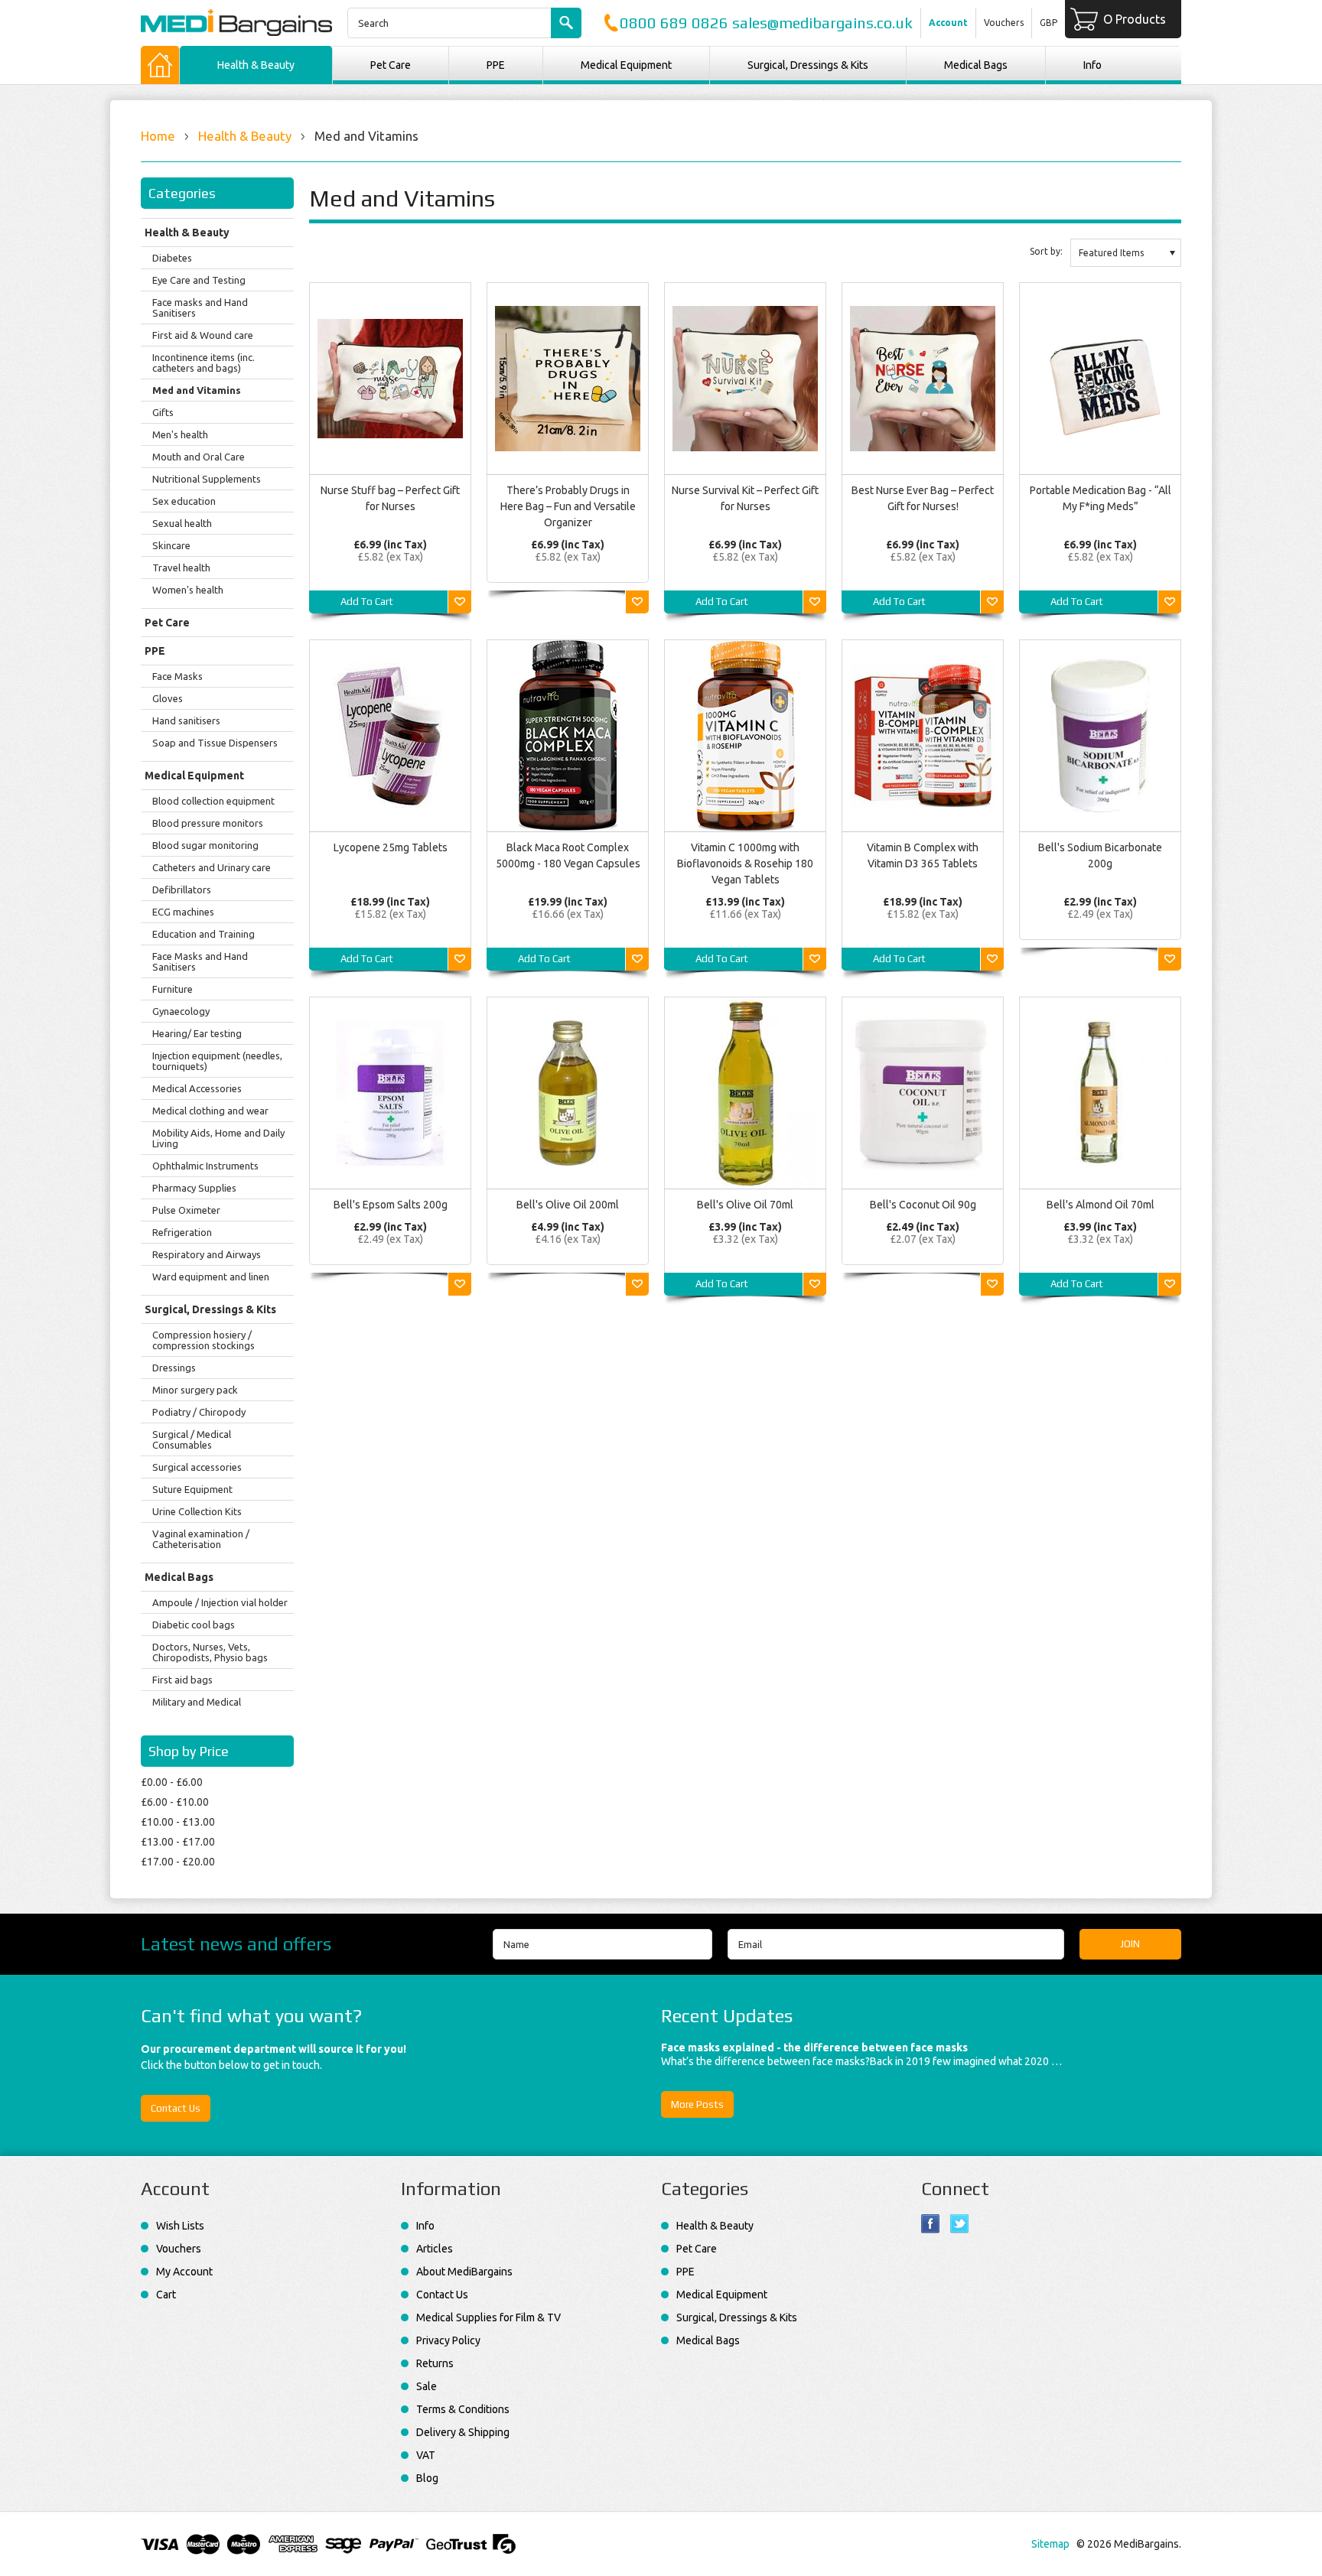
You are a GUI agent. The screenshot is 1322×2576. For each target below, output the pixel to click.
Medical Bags (976, 65)
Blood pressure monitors (208, 823)
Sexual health (182, 523)
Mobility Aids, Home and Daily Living (218, 1138)
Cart (166, 2295)
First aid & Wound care (203, 335)
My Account (184, 2272)
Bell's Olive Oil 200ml (568, 1205)
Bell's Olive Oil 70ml (745, 1205)
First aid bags (182, 1680)
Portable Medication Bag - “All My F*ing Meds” (1101, 498)
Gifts (163, 412)
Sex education (184, 501)
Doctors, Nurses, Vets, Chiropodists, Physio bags (210, 1652)
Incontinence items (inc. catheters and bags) (204, 363)
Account (948, 23)
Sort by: (1046, 251)
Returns (435, 2363)
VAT (426, 2455)
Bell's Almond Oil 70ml (1101, 1205)
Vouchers (1004, 23)
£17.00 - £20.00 (178, 1862)
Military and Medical (197, 1702)
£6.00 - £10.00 (175, 1802)
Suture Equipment (192, 1489)
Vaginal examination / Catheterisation (201, 1539)
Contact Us (176, 2108)
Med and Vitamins (197, 390)
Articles (435, 2249)
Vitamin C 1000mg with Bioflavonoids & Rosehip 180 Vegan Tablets (745, 864)
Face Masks (177, 676)
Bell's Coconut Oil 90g (923, 1205)
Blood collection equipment (213, 801)
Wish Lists (180, 2226)
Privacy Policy (448, 2340)
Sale (427, 2386)
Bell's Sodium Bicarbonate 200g (1100, 855)
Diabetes (172, 258)
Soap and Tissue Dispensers (215, 743)
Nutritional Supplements (207, 479)
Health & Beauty (256, 65)
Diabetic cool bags (194, 1625)
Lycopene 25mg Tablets (391, 847)
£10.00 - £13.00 (178, 1822)
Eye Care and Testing (199, 280)
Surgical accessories (197, 1467)
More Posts (697, 2104)
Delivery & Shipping (463, 2432)
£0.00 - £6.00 (172, 1782)
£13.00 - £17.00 (178, 1842)
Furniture (173, 989)
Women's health (188, 590)
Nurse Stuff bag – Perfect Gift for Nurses (390, 498)
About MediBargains (464, 2272)
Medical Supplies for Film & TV (488, 2317)
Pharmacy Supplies (194, 1188)
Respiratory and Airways (207, 1254)
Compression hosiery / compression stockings (204, 1340)
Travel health (181, 568)
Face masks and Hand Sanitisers (200, 307)
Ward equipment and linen (211, 1277)
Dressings (174, 1368)
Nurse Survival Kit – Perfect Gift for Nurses (745, 498)
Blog (427, 2478)
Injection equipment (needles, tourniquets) (217, 1061)
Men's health (180, 434)
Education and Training (204, 934)
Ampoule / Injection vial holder (220, 1602)
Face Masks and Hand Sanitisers (200, 961)
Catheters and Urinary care (212, 867)
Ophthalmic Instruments (205, 1166)
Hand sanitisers (186, 720)
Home (158, 136)
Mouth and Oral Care (199, 457)
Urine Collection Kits (197, 1511)
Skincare (171, 545)
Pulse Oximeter (186, 1210)
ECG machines (183, 912)
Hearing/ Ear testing (197, 1033)
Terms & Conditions (463, 2409)
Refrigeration (182, 1232)
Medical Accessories (197, 1088)
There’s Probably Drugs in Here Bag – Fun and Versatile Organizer (568, 506)
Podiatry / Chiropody (199, 1412)
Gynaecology (181, 1011)
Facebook (931, 2224)
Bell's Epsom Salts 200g (391, 1205)
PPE (496, 65)
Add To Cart (367, 602)
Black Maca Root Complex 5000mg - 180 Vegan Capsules (568, 855)
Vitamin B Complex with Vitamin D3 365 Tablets (923, 855)
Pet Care (391, 65)
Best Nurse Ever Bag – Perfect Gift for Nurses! (923, 498)
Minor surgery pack (195, 1390)
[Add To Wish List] (460, 602)
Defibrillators (182, 890)
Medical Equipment (626, 65)
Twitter (960, 2224)
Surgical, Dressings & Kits (808, 65)
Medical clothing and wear (210, 1111)
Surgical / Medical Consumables (192, 1439)
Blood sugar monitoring (205, 845)
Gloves (168, 698)
